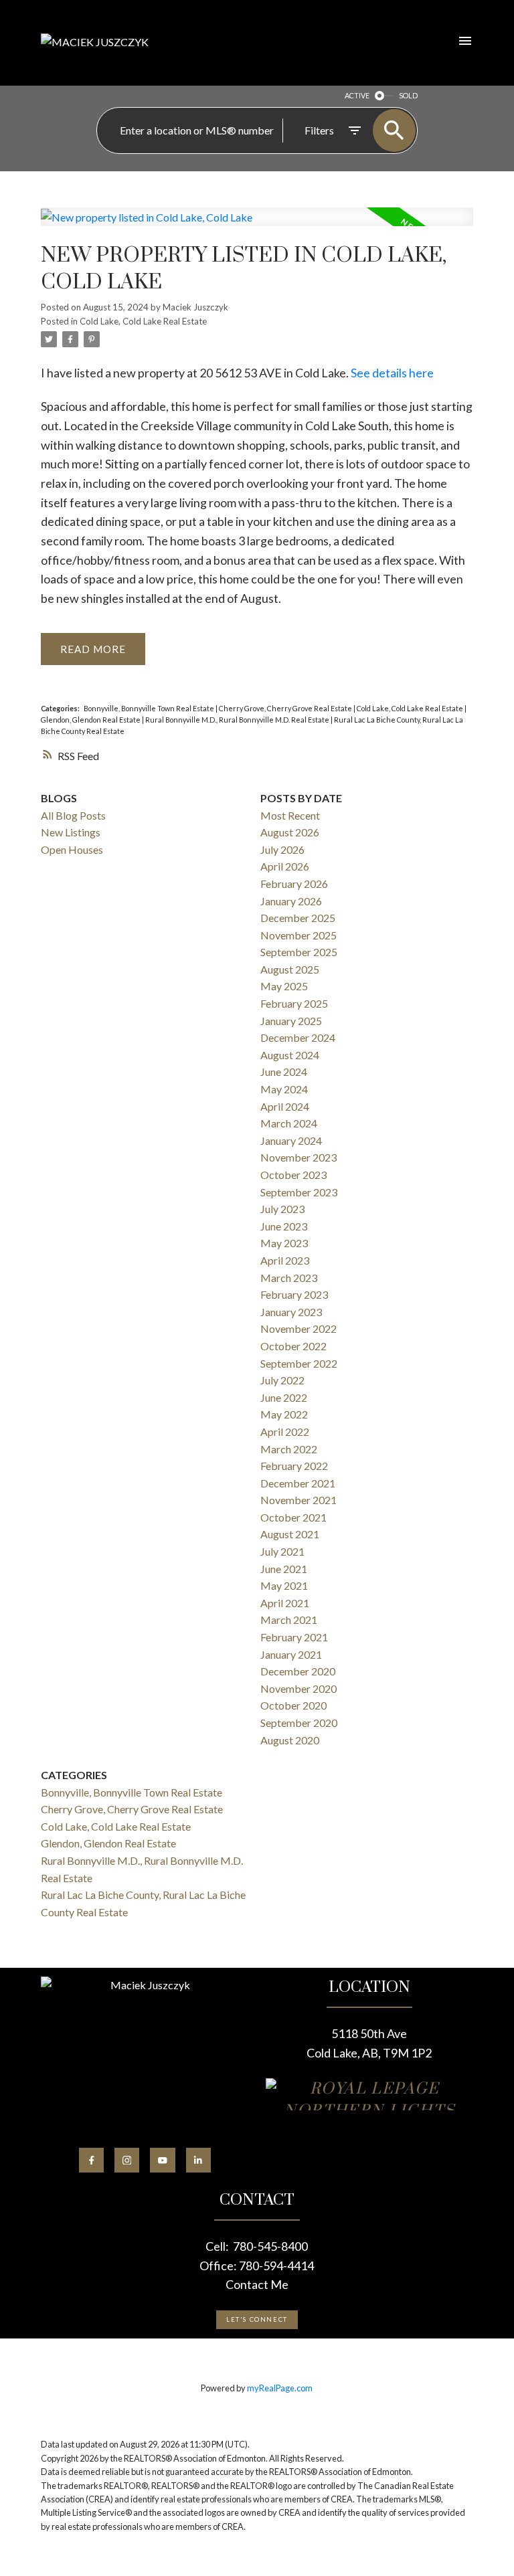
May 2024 (284, 1089)
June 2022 (284, 1397)
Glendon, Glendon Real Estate (91, 720)
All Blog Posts (73, 815)
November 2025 (298, 935)
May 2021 (284, 1585)
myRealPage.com (280, 2388)
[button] (91, 2160)
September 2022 (299, 1363)
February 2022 (294, 1466)
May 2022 (284, 1414)
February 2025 (294, 1003)
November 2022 (298, 1328)
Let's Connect (257, 2319)
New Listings (71, 832)
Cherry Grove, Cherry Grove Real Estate (286, 708)
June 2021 (284, 1569)
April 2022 (285, 1432)
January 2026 (291, 901)
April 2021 (285, 1603)
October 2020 (293, 1705)
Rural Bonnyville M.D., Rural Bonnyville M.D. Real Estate (238, 720)
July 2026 (282, 849)
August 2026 (290, 832)
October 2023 (293, 1175)
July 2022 (282, 1380)
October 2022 (293, 1346)
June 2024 (284, 1072)
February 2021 (294, 1637)
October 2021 (293, 1517)
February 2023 (294, 1294)
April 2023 (285, 1260)
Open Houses (72, 849)
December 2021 (298, 1483)
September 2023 (299, 1192)
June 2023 (284, 1226)
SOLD (408, 95)
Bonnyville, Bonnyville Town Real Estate (150, 708)
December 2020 (298, 1671)
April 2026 (285, 866)
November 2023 (298, 1157)
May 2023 (284, 1243)
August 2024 (290, 1055)
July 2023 (282, 1209)
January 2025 (291, 1021)
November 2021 (298, 1500)
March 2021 (289, 1620)
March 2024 (289, 1123)
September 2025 (299, 952)
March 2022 (289, 1449)
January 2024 (291, 1140)
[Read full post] (257, 225)
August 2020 (290, 1740)
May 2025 (284, 986)
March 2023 (289, 1278)
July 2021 (282, 1551)
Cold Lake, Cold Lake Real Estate (143, 321)
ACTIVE (357, 95)
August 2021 (290, 1534)
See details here (392, 373)
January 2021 (291, 1654)
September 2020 (299, 1723)
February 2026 (294, 884)
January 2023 (291, 1312)
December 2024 (298, 1037)
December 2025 (298, 918)
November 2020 (298, 1688)
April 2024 (285, 1106)
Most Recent (290, 815)
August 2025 (290, 969)
